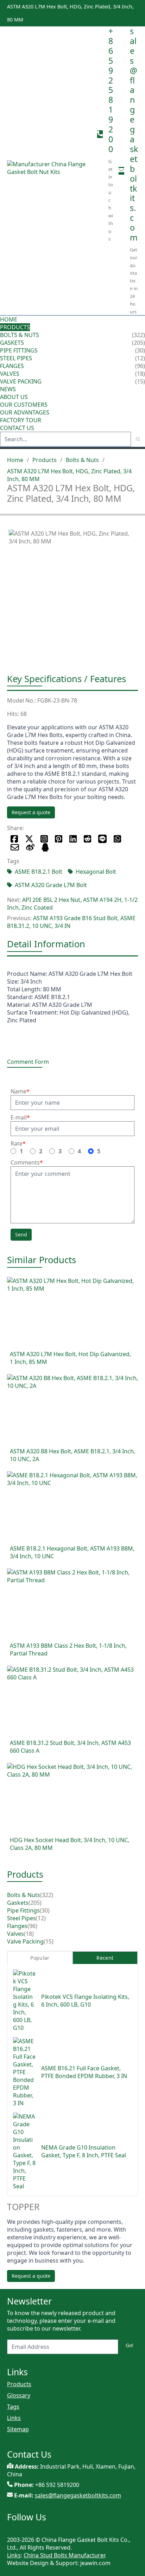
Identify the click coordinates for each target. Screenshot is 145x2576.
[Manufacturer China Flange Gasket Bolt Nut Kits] (49, 171)
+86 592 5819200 (111, 90)
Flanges (12, 366)
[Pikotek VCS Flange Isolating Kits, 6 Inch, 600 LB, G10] (24, 2001)
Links (14, 2418)
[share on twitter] (29, 839)
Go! (130, 2345)
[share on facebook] (14, 839)
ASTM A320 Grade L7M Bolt (51, 885)
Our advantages (25, 412)
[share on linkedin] (73, 839)
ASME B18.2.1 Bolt (39, 872)
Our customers (24, 405)
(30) (45, 1910)
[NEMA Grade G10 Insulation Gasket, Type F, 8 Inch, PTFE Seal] (24, 2151)
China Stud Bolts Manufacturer (64, 2555)
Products (15, 327)
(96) (32, 1926)
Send (21, 1234)
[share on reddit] (87, 839)
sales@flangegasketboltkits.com (134, 134)
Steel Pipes (16, 358)
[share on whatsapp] (117, 839)
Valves (10, 374)
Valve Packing (21, 381)
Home (9, 319)
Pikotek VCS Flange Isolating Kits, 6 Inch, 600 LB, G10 (85, 2001)
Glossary (19, 2395)
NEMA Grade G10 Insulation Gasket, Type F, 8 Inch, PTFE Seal (84, 2151)
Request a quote (31, 812)
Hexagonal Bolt (96, 872)
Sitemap (18, 2429)
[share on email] (15, 847)
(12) (41, 1918)
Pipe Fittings (19, 350)
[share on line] (102, 839)
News (8, 389)
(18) (29, 1934)
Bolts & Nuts (20, 335)
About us (15, 397)
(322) (47, 1895)
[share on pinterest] (59, 839)
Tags (13, 2407)
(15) (49, 1941)
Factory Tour (21, 420)
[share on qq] (45, 847)
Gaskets (12, 343)
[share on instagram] (44, 839)
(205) (35, 1903)
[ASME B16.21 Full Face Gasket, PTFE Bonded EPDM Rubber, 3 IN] (24, 2072)
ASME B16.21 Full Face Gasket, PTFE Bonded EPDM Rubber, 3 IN (84, 2072)
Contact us (17, 428)
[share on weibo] (30, 847)
